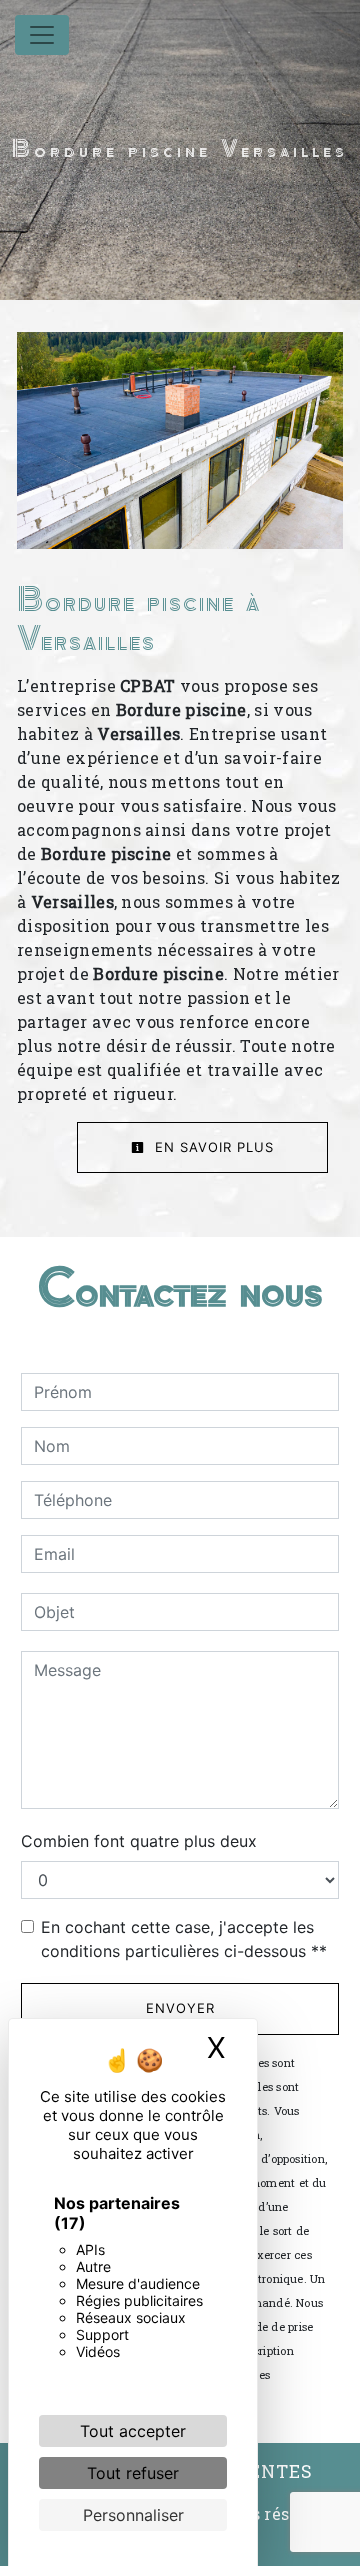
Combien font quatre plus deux (139, 1841)
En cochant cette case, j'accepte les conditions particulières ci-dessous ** (184, 1939)
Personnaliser (133, 2515)
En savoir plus (212, 1147)
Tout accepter (133, 2431)
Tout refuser (133, 2473)
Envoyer (180, 2008)
